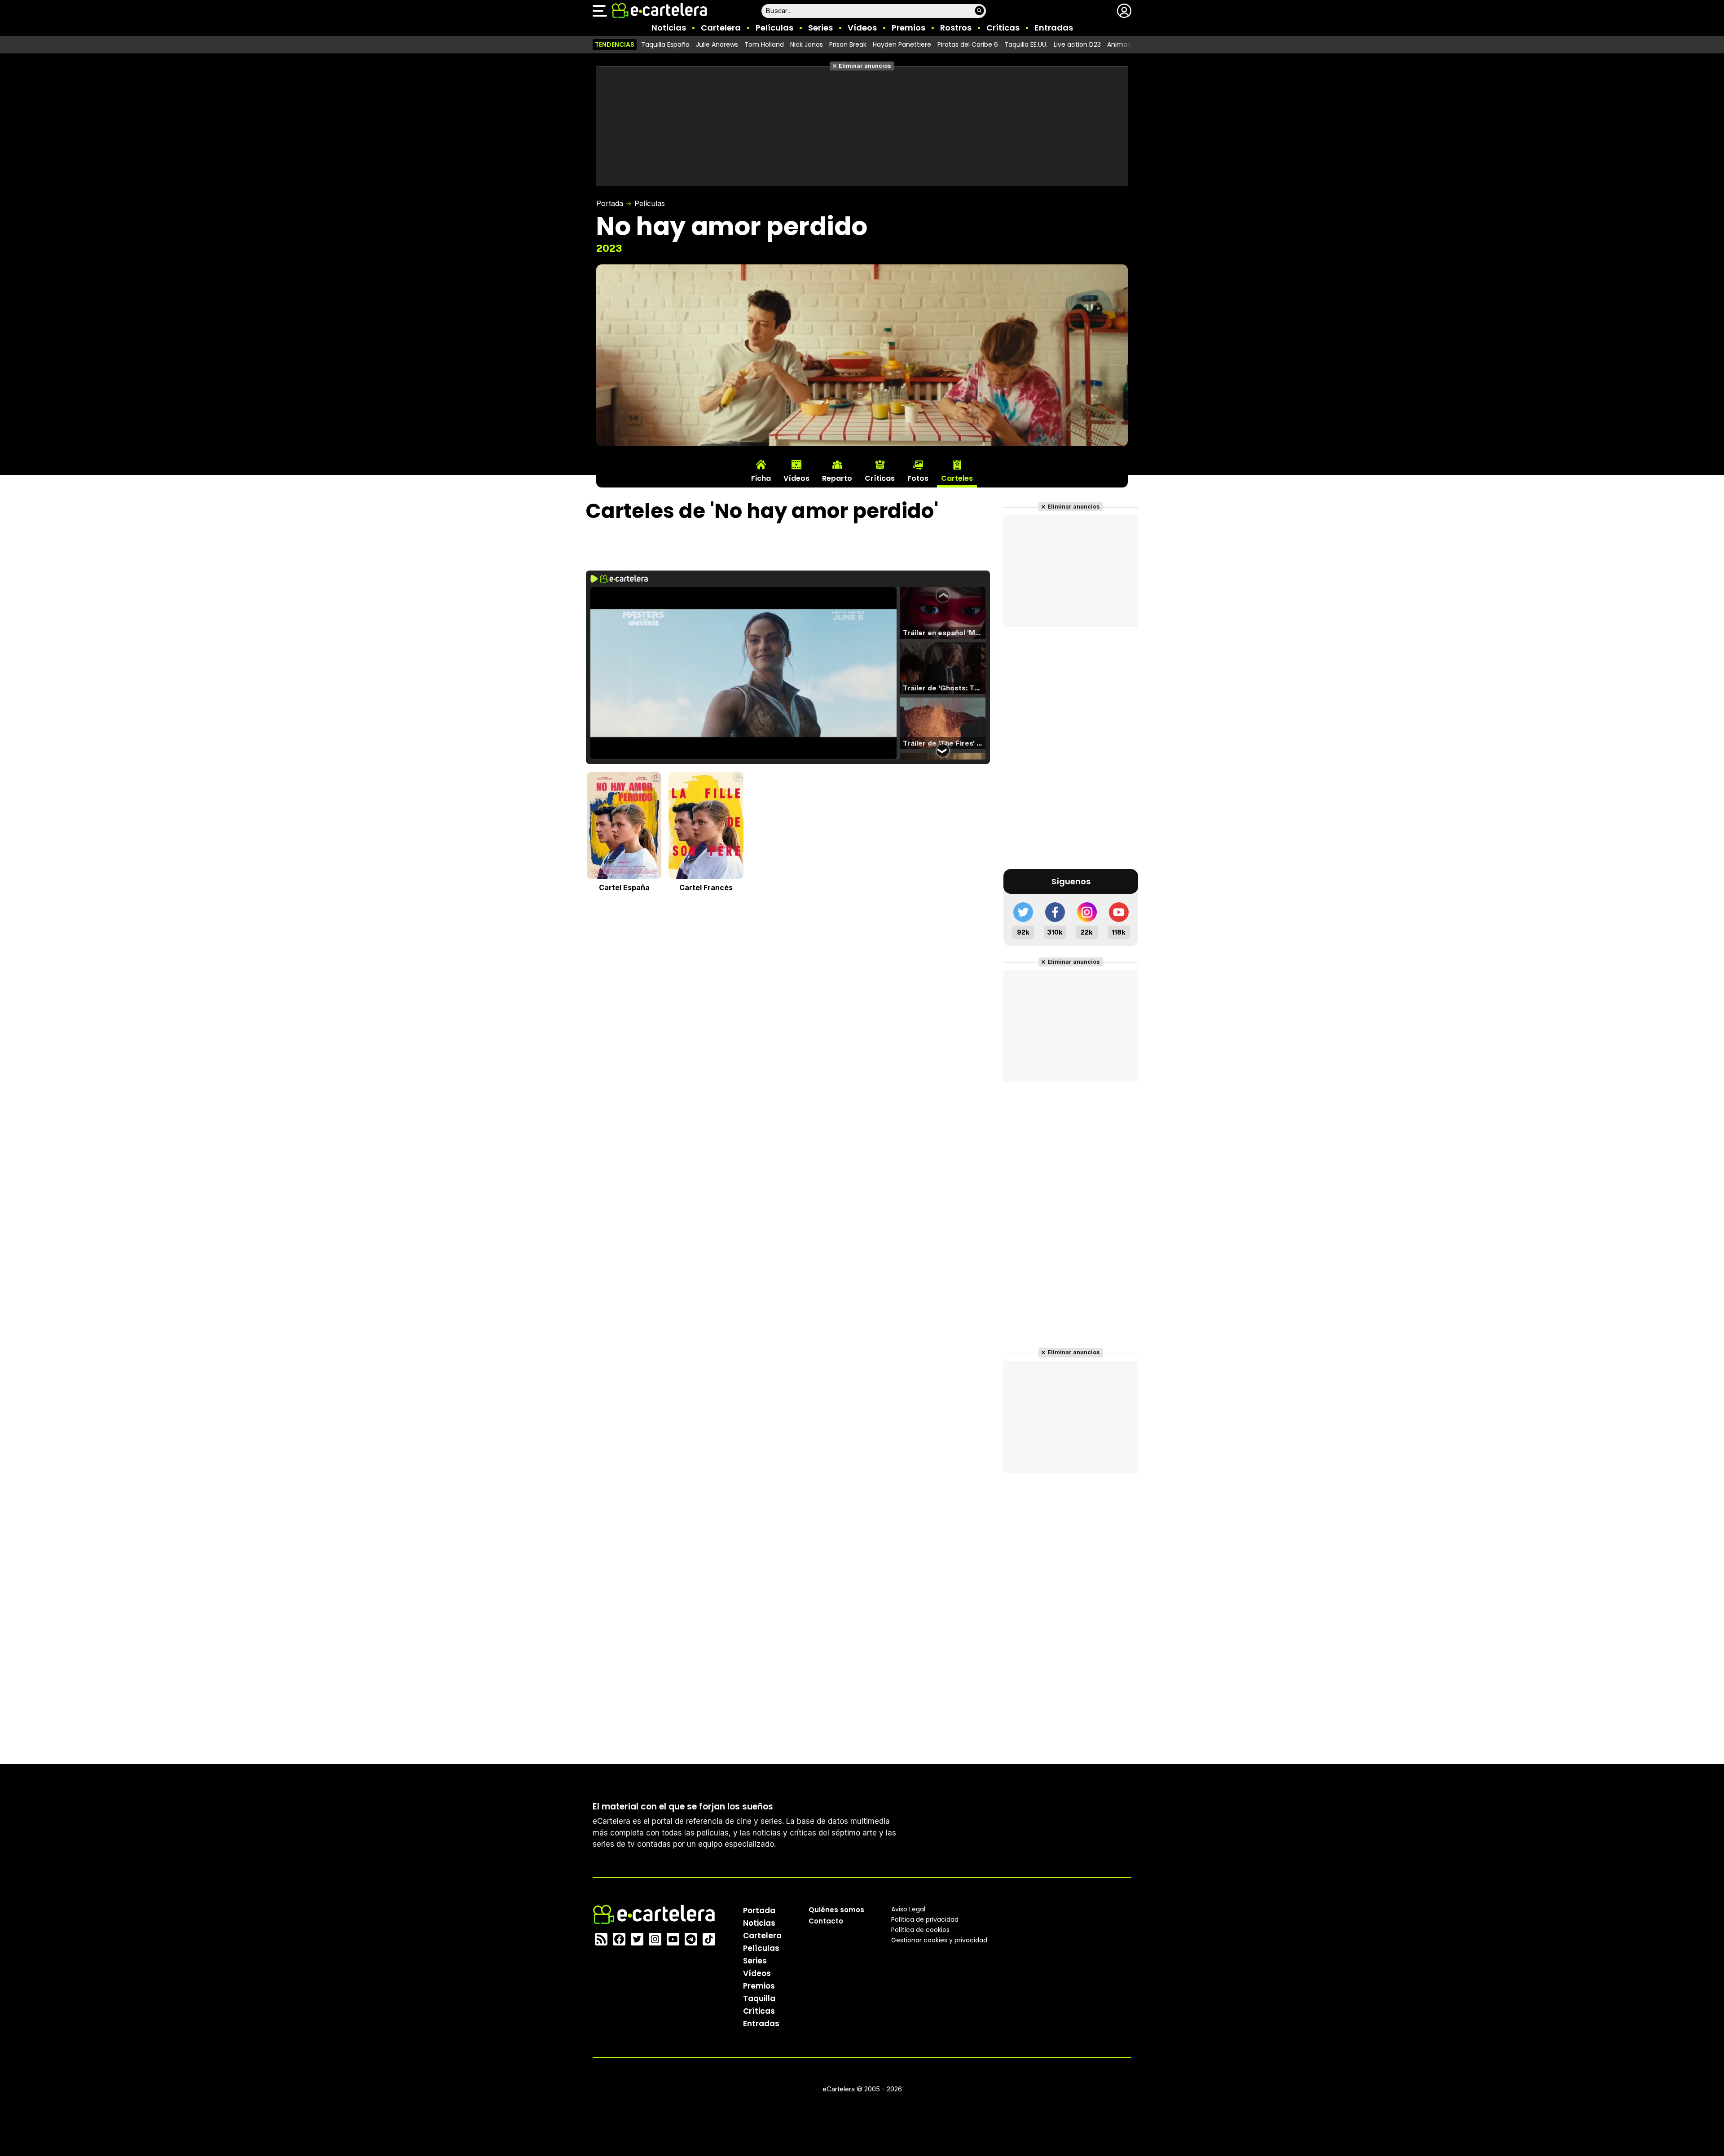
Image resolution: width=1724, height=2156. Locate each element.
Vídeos (862, 28)
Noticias (669, 28)
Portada (610, 203)
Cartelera (721, 28)
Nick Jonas (807, 44)
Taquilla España (665, 44)
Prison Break (848, 44)
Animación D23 (1131, 44)
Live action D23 (1077, 44)
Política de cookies (920, 1930)
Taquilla (759, 1998)
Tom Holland (764, 44)
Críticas (1003, 28)
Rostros (956, 28)
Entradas (1054, 28)
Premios (908, 28)
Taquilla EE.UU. (1026, 44)
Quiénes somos (836, 1910)
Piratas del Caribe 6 (968, 44)
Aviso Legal (908, 1909)
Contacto (826, 1921)
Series (820, 28)
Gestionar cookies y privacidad (939, 1940)
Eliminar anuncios (865, 66)
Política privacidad (925, 1919)
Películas (774, 28)
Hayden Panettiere (902, 44)
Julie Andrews (717, 44)
